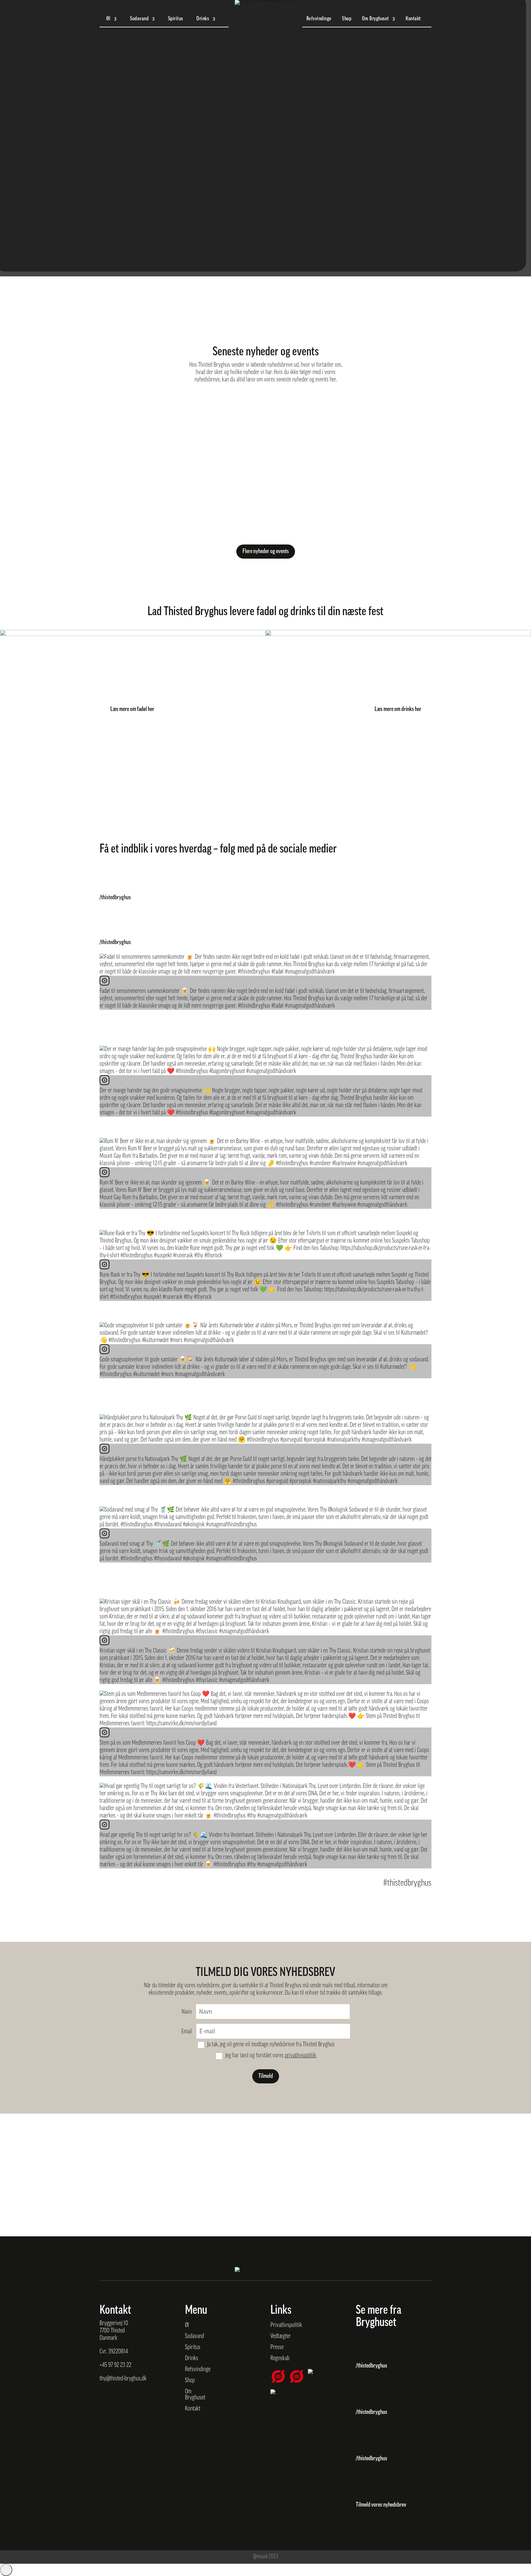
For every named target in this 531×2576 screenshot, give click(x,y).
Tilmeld (266, 2076)
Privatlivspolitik (286, 2325)
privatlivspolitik (301, 2056)
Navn (187, 2012)
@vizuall (260, 2557)
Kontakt (413, 19)
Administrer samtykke (6, 2570)
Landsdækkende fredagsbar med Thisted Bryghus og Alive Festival (180, 462)
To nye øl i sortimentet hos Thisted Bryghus (152, 510)
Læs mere (109, 433)
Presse (277, 2348)
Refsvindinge (319, 19)
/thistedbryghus (115, 898)
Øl (108, 19)
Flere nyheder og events (266, 552)
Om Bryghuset (376, 19)
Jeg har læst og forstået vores (271, 2056)
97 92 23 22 (120, 2365)
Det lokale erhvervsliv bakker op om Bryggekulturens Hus (170, 413)
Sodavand (139, 19)
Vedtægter (281, 2336)
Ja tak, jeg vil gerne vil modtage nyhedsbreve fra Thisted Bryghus (271, 2045)
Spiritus (176, 19)
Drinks (203, 19)
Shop (347, 19)
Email (187, 2032)
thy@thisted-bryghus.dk (123, 2379)
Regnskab (280, 2359)
